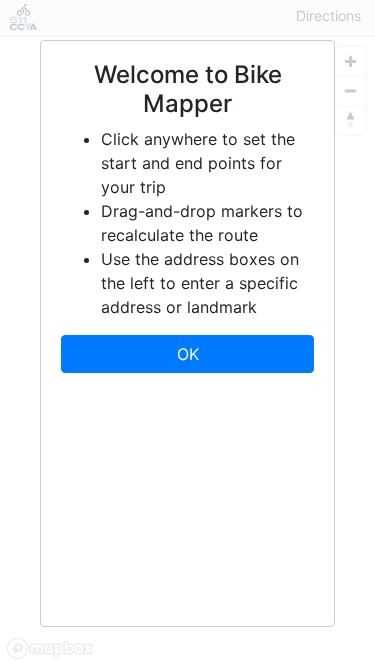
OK (188, 354)
